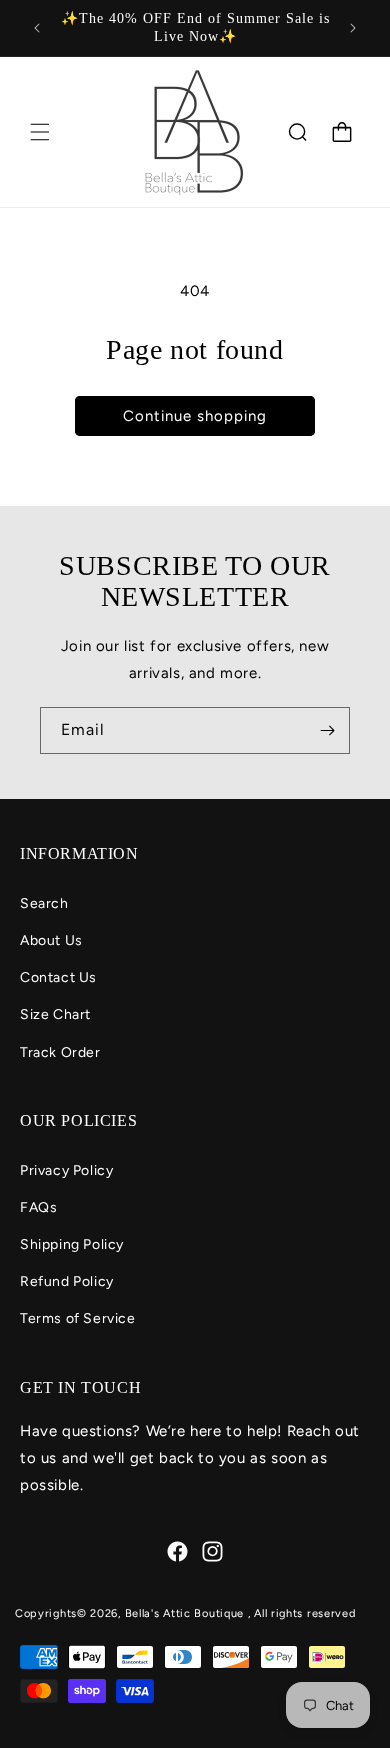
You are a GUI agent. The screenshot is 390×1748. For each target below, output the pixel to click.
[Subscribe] (327, 730)
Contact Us (58, 977)
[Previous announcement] (37, 28)
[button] (40, 132)
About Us (51, 940)
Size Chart (55, 1014)
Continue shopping (195, 416)
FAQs (38, 1207)
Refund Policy (67, 1281)
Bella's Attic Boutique (186, 1613)
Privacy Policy (66, 1170)
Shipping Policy (72, 1244)
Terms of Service (78, 1318)
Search (44, 903)
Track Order (60, 1052)
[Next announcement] (353, 28)
